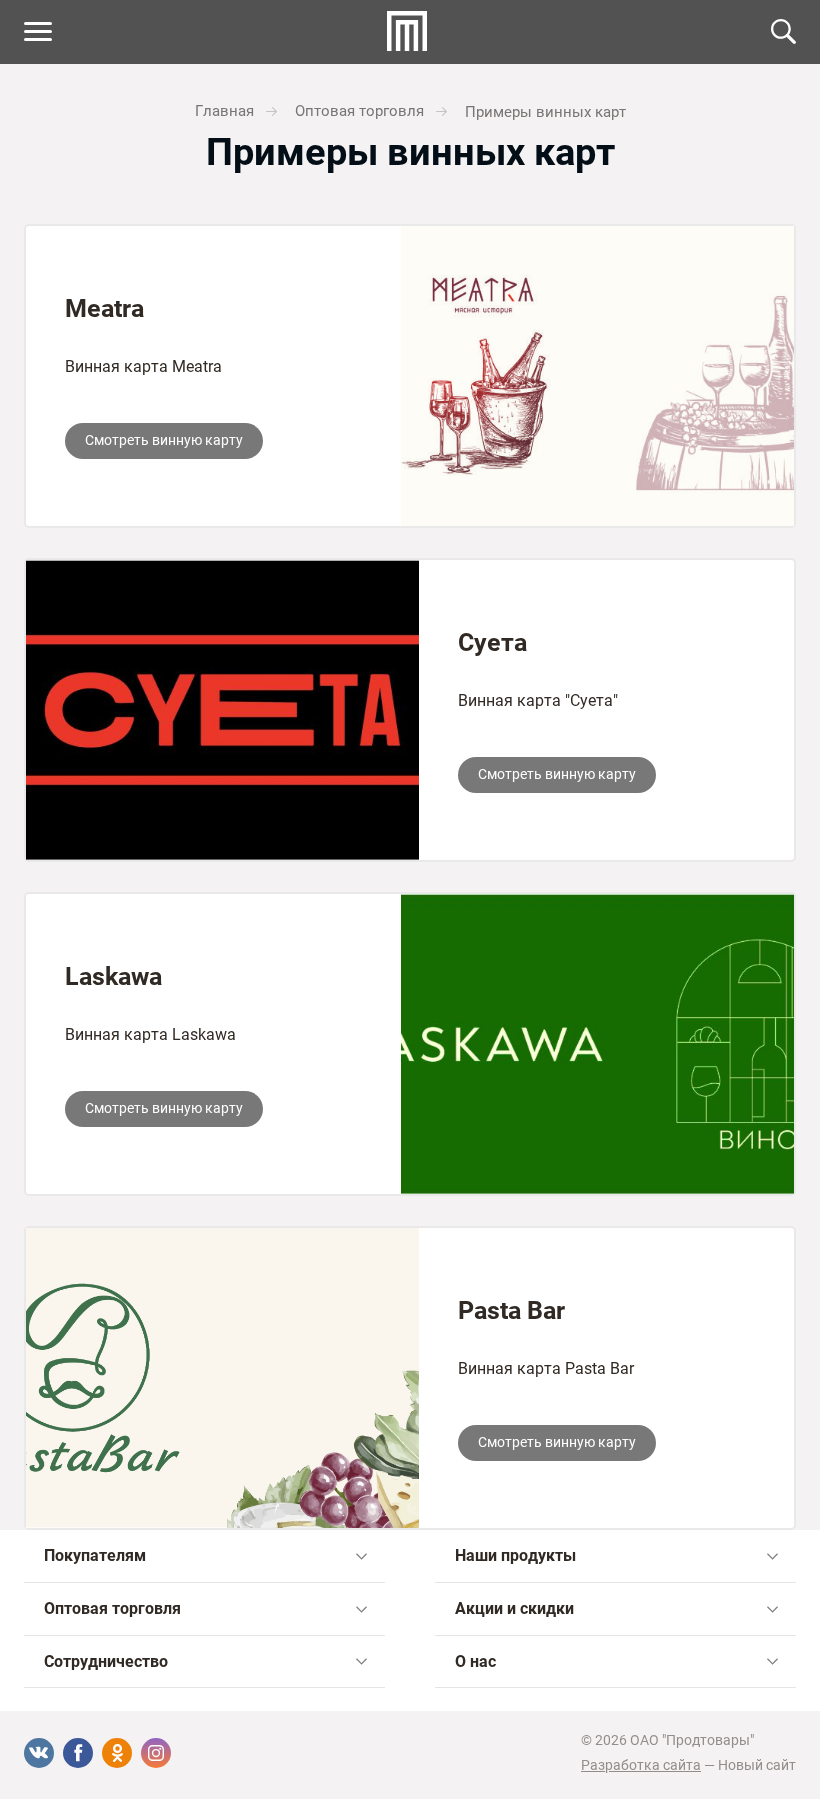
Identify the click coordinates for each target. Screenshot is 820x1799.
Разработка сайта (641, 1765)
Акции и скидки (514, 1608)
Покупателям (95, 1555)
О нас (475, 1661)
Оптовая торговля (112, 1608)
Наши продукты (515, 1555)
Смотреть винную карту (164, 440)
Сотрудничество (106, 1661)
